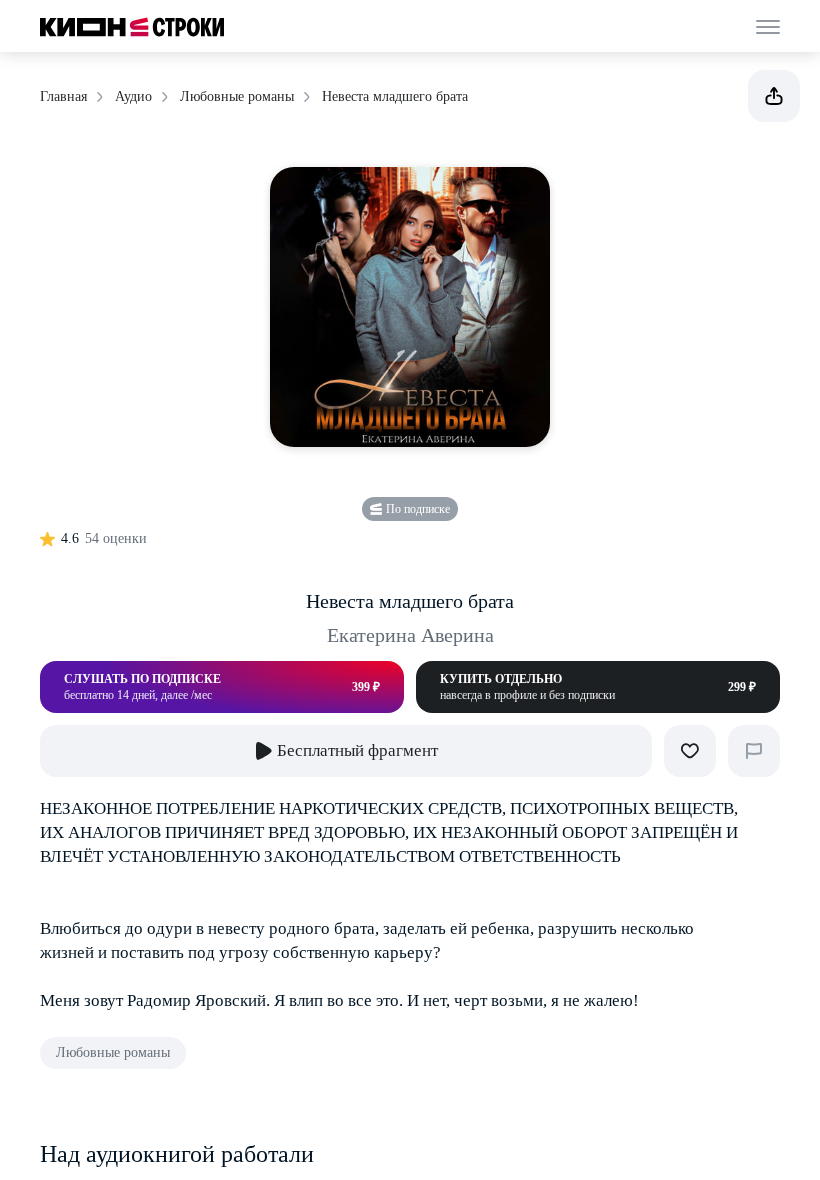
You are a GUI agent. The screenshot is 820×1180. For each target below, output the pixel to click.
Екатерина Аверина (410, 635)
